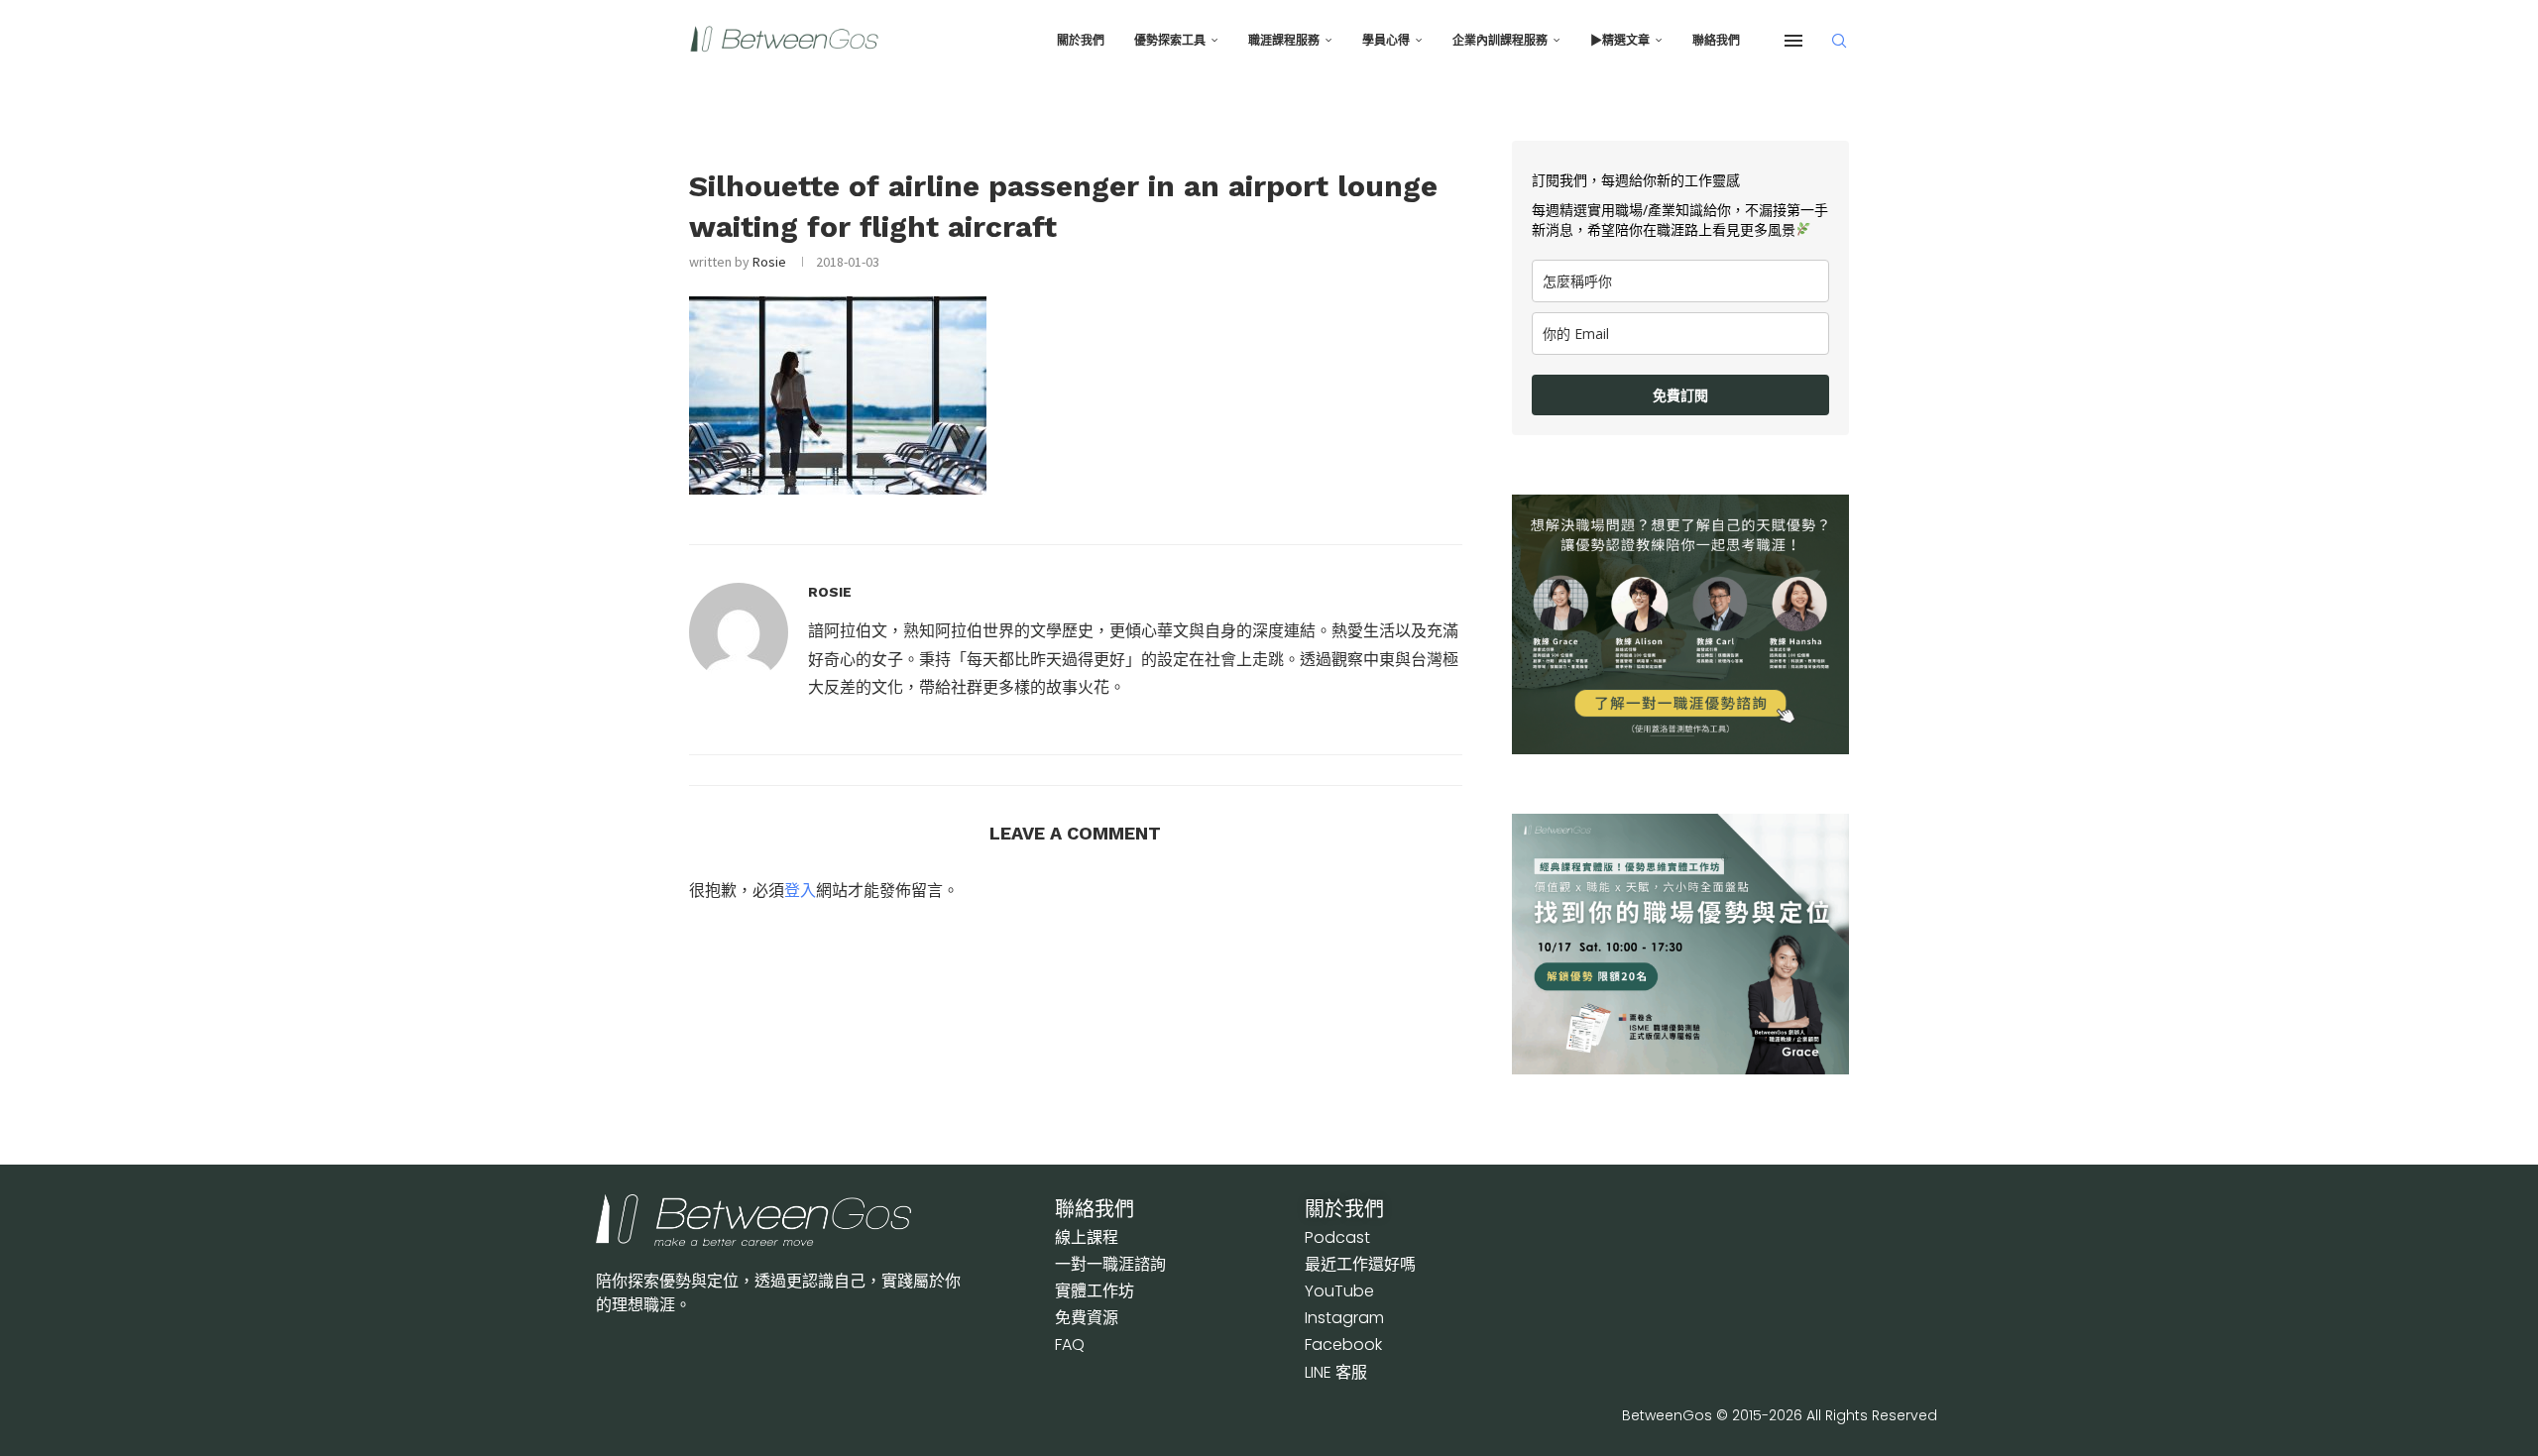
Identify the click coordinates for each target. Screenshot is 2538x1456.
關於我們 (1081, 41)
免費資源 (1087, 1318)
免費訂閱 (1680, 395)
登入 (800, 890)
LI (1336, 1372)
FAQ (1070, 1344)
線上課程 (1087, 1237)
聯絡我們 (1716, 41)
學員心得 (1386, 41)
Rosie (769, 262)
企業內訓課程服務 (1500, 41)
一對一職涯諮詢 (1110, 1264)
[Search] (1839, 41)
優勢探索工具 (1170, 41)
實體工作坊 (1095, 1291)
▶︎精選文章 (1620, 41)
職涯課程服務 (1284, 41)
